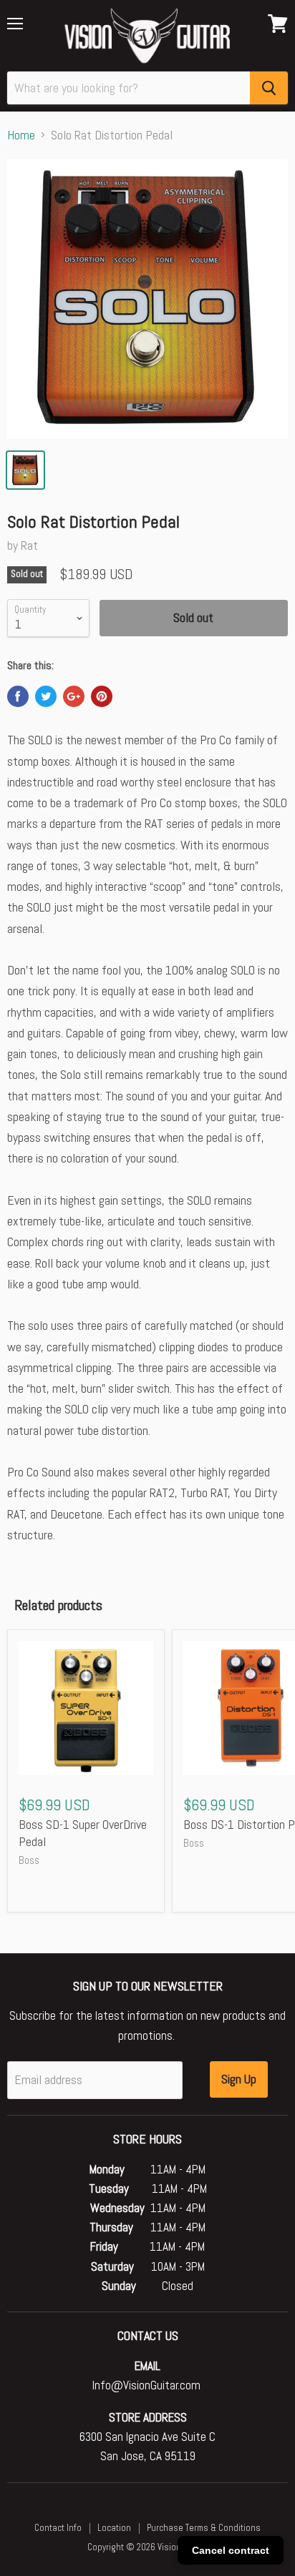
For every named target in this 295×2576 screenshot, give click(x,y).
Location (114, 2528)
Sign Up (239, 2079)
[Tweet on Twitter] (46, 696)
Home (21, 135)
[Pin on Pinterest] (102, 696)
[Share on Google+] (74, 696)
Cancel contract (231, 2550)
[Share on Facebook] (18, 696)
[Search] (269, 88)
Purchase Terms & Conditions (204, 2528)
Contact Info (58, 2528)
